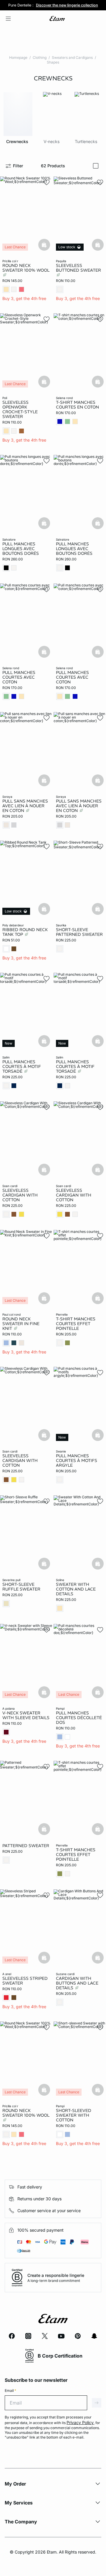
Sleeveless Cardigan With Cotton (20, 1195)
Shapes (53, 62)
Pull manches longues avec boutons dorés (21, 549)
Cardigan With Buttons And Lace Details (77, 1983)
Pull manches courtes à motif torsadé (22, 1066)
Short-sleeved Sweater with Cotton (74, 2115)
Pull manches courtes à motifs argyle (77, 1460)
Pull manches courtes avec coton (19, 677)
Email (10, 2391)
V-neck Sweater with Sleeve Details (26, 1715)
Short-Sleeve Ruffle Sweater (21, 1587)
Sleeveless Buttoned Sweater (78, 268)
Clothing (40, 57)
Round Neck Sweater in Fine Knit (21, 1324)
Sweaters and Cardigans (72, 57)
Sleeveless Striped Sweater (25, 1981)
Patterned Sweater (26, 1846)
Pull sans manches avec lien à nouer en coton (25, 806)
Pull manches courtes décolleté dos (79, 1718)
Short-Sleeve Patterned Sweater (79, 932)
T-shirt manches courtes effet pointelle (76, 1324)
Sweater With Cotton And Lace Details (76, 1589)
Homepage (18, 57)
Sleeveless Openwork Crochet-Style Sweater (20, 409)
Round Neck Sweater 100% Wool (26, 268)
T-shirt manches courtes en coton (77, 405)
